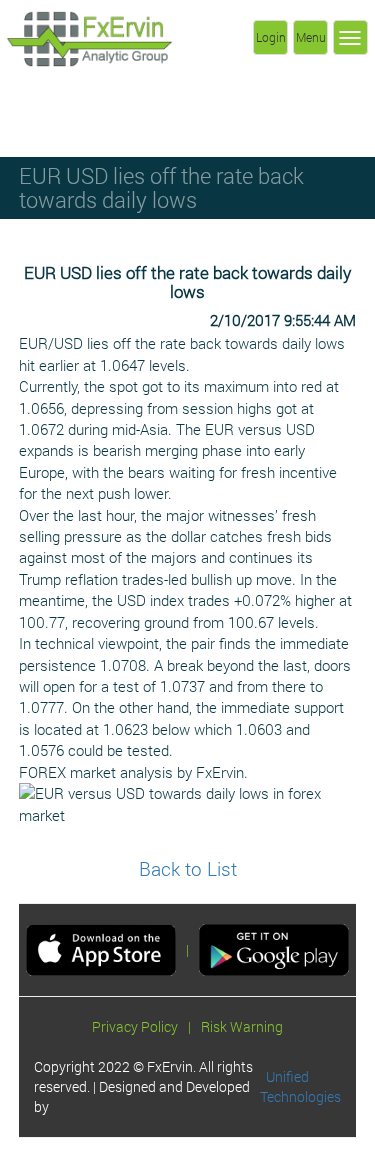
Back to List (188, 868)
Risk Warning (242, 1026)
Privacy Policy (135, 1026)
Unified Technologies (300, 1086)
